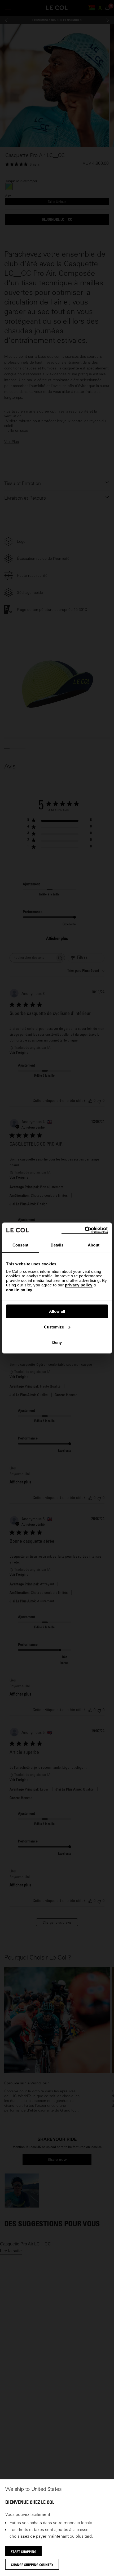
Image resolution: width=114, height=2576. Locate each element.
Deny (57, 1342)
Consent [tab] (20, 1245)
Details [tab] (57, 1245)
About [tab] (94, 1245)
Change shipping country (32, 2565)
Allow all (57, 1311)
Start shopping (23, 2552)
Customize (54, 1327)
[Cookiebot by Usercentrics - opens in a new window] (85, 1230)
